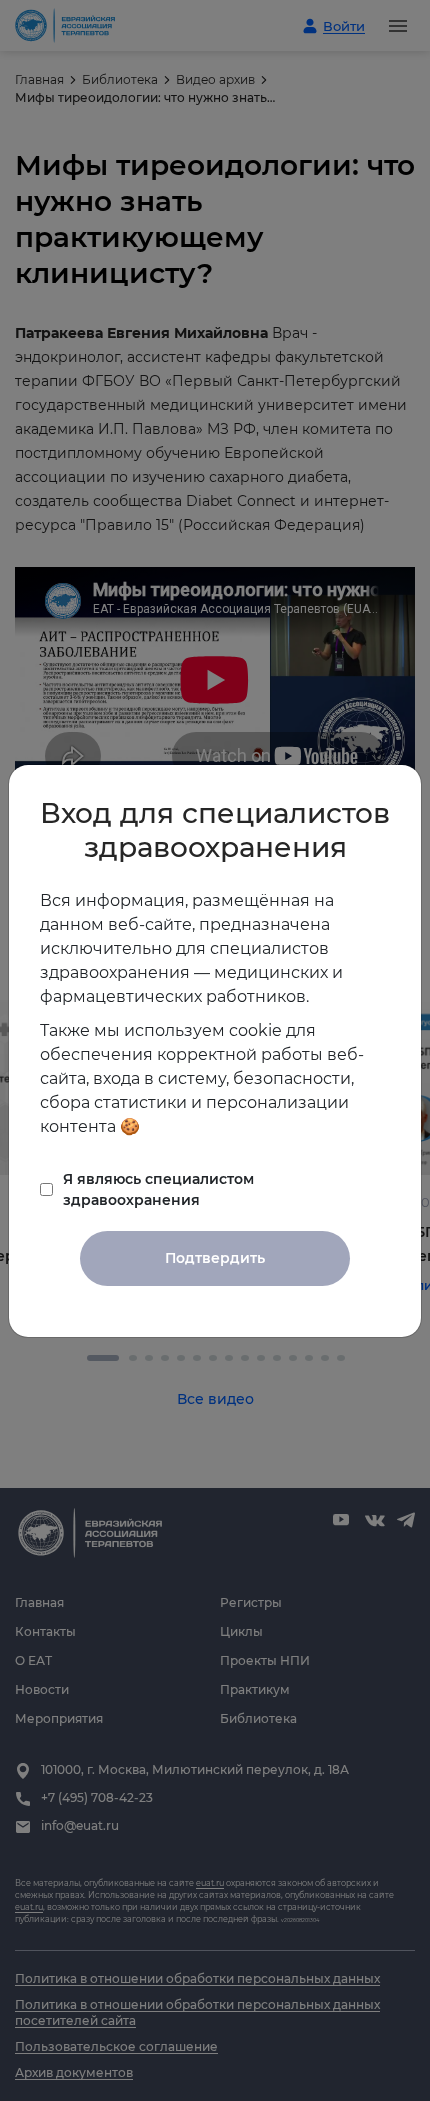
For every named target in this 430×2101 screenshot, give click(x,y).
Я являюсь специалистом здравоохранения (158, 1189)
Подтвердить (215, 1258)
